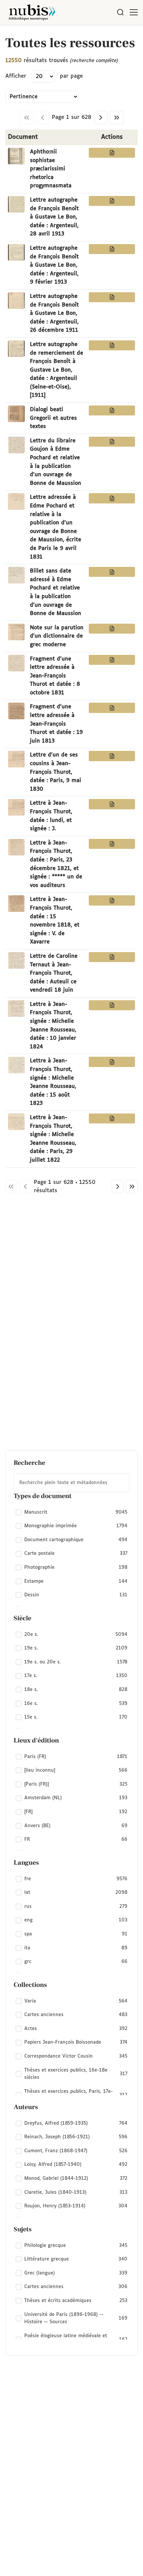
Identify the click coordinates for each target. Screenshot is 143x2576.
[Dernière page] (117, 118)
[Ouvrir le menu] (134, 12)
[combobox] (71, 1483)
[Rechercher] (120, 12)
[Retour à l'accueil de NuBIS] (32, 12)
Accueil (110, 34)
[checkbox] (71, 1512)
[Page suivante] (101, 118)
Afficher (16, 76)
